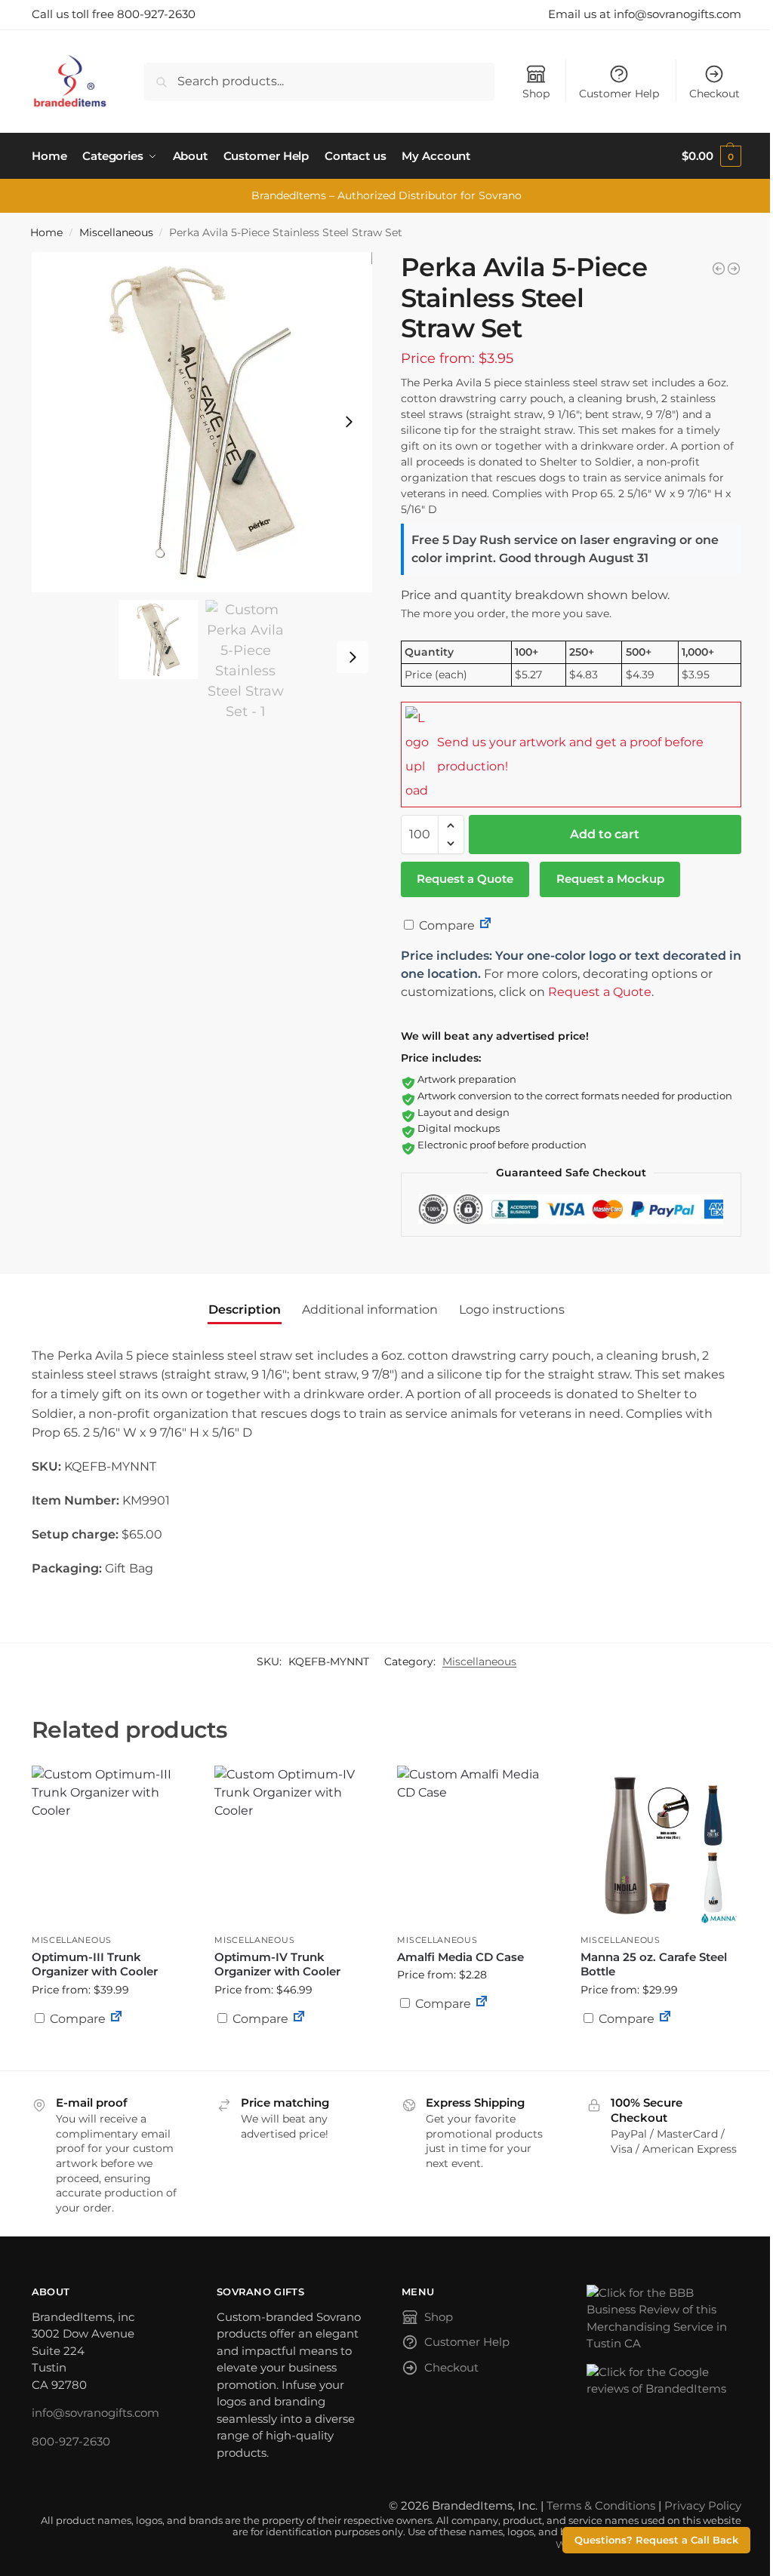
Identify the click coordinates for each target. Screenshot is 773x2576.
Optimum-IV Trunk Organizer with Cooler (277, 1964)
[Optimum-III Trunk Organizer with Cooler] (112, 1846)
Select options (661, 2055)
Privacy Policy (703, 2505)
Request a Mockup (610, 879)
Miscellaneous (116, 232)
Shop (536, 94)
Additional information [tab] (370, 1310)
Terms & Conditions (601, 2505)
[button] (711, 156)
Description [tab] (245, 1310)
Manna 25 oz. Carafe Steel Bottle (654, 1964)
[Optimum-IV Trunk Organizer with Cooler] (294, 1846)
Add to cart (605, 834)
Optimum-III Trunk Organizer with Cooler (95, 1964)
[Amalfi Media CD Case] (477, 1846)
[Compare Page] (485, 925)
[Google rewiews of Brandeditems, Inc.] (664, 2381)
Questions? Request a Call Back (656, 2540)
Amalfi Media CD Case (460, 1957)
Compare (445, 925)
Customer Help (619, 94)
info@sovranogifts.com (95, 2413)
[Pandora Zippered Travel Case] (734, 269)
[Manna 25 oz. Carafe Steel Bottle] (661, 1846)
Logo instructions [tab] (512, 1310)
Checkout (714, 94)
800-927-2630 (71, 2441)
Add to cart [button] (112, 2048)
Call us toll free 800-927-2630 (114, 14)
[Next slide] (349, 422)
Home (46, 232)
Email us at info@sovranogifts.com (645, 14)
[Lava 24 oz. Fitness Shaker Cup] (719, 269)
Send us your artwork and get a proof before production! (570, 754)
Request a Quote (465, 879)
